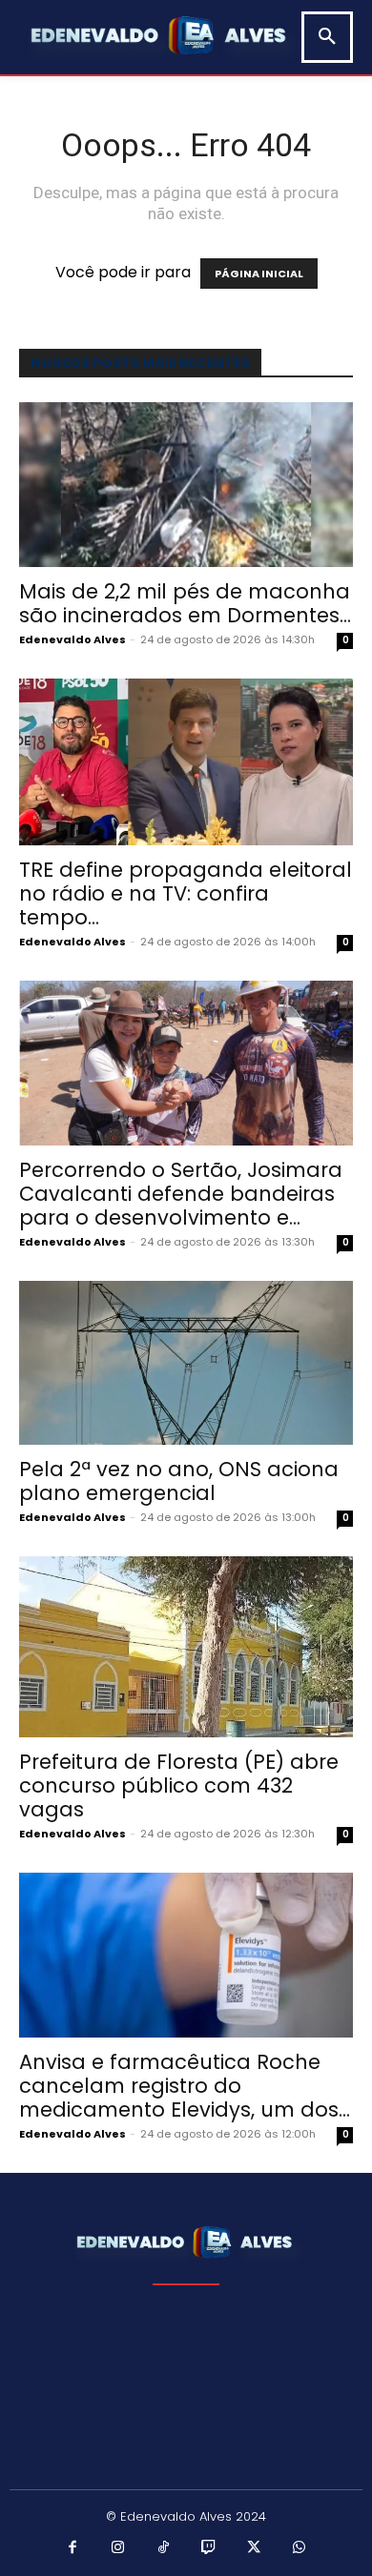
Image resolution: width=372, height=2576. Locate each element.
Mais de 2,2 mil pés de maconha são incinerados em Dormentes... (185, 603)
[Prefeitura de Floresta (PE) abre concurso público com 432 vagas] (186, 1647)
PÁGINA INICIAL (259, 274)
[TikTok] (164, 2548)
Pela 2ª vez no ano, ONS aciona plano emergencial (179, 1481)
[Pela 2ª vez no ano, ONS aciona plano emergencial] (186, 1363)
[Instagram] (118, 2548)
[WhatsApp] (300, 2548)
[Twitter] (255, 2548)
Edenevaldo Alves (72, 639)
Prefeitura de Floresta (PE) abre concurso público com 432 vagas (179, 1785)
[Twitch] (209, 2548)
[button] (327, 37)
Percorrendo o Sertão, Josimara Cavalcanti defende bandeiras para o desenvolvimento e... (181, 1194)
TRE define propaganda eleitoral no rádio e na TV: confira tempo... (186, 893)
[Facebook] (73, 2548)
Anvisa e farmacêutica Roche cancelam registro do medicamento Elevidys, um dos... (185, 2086)
